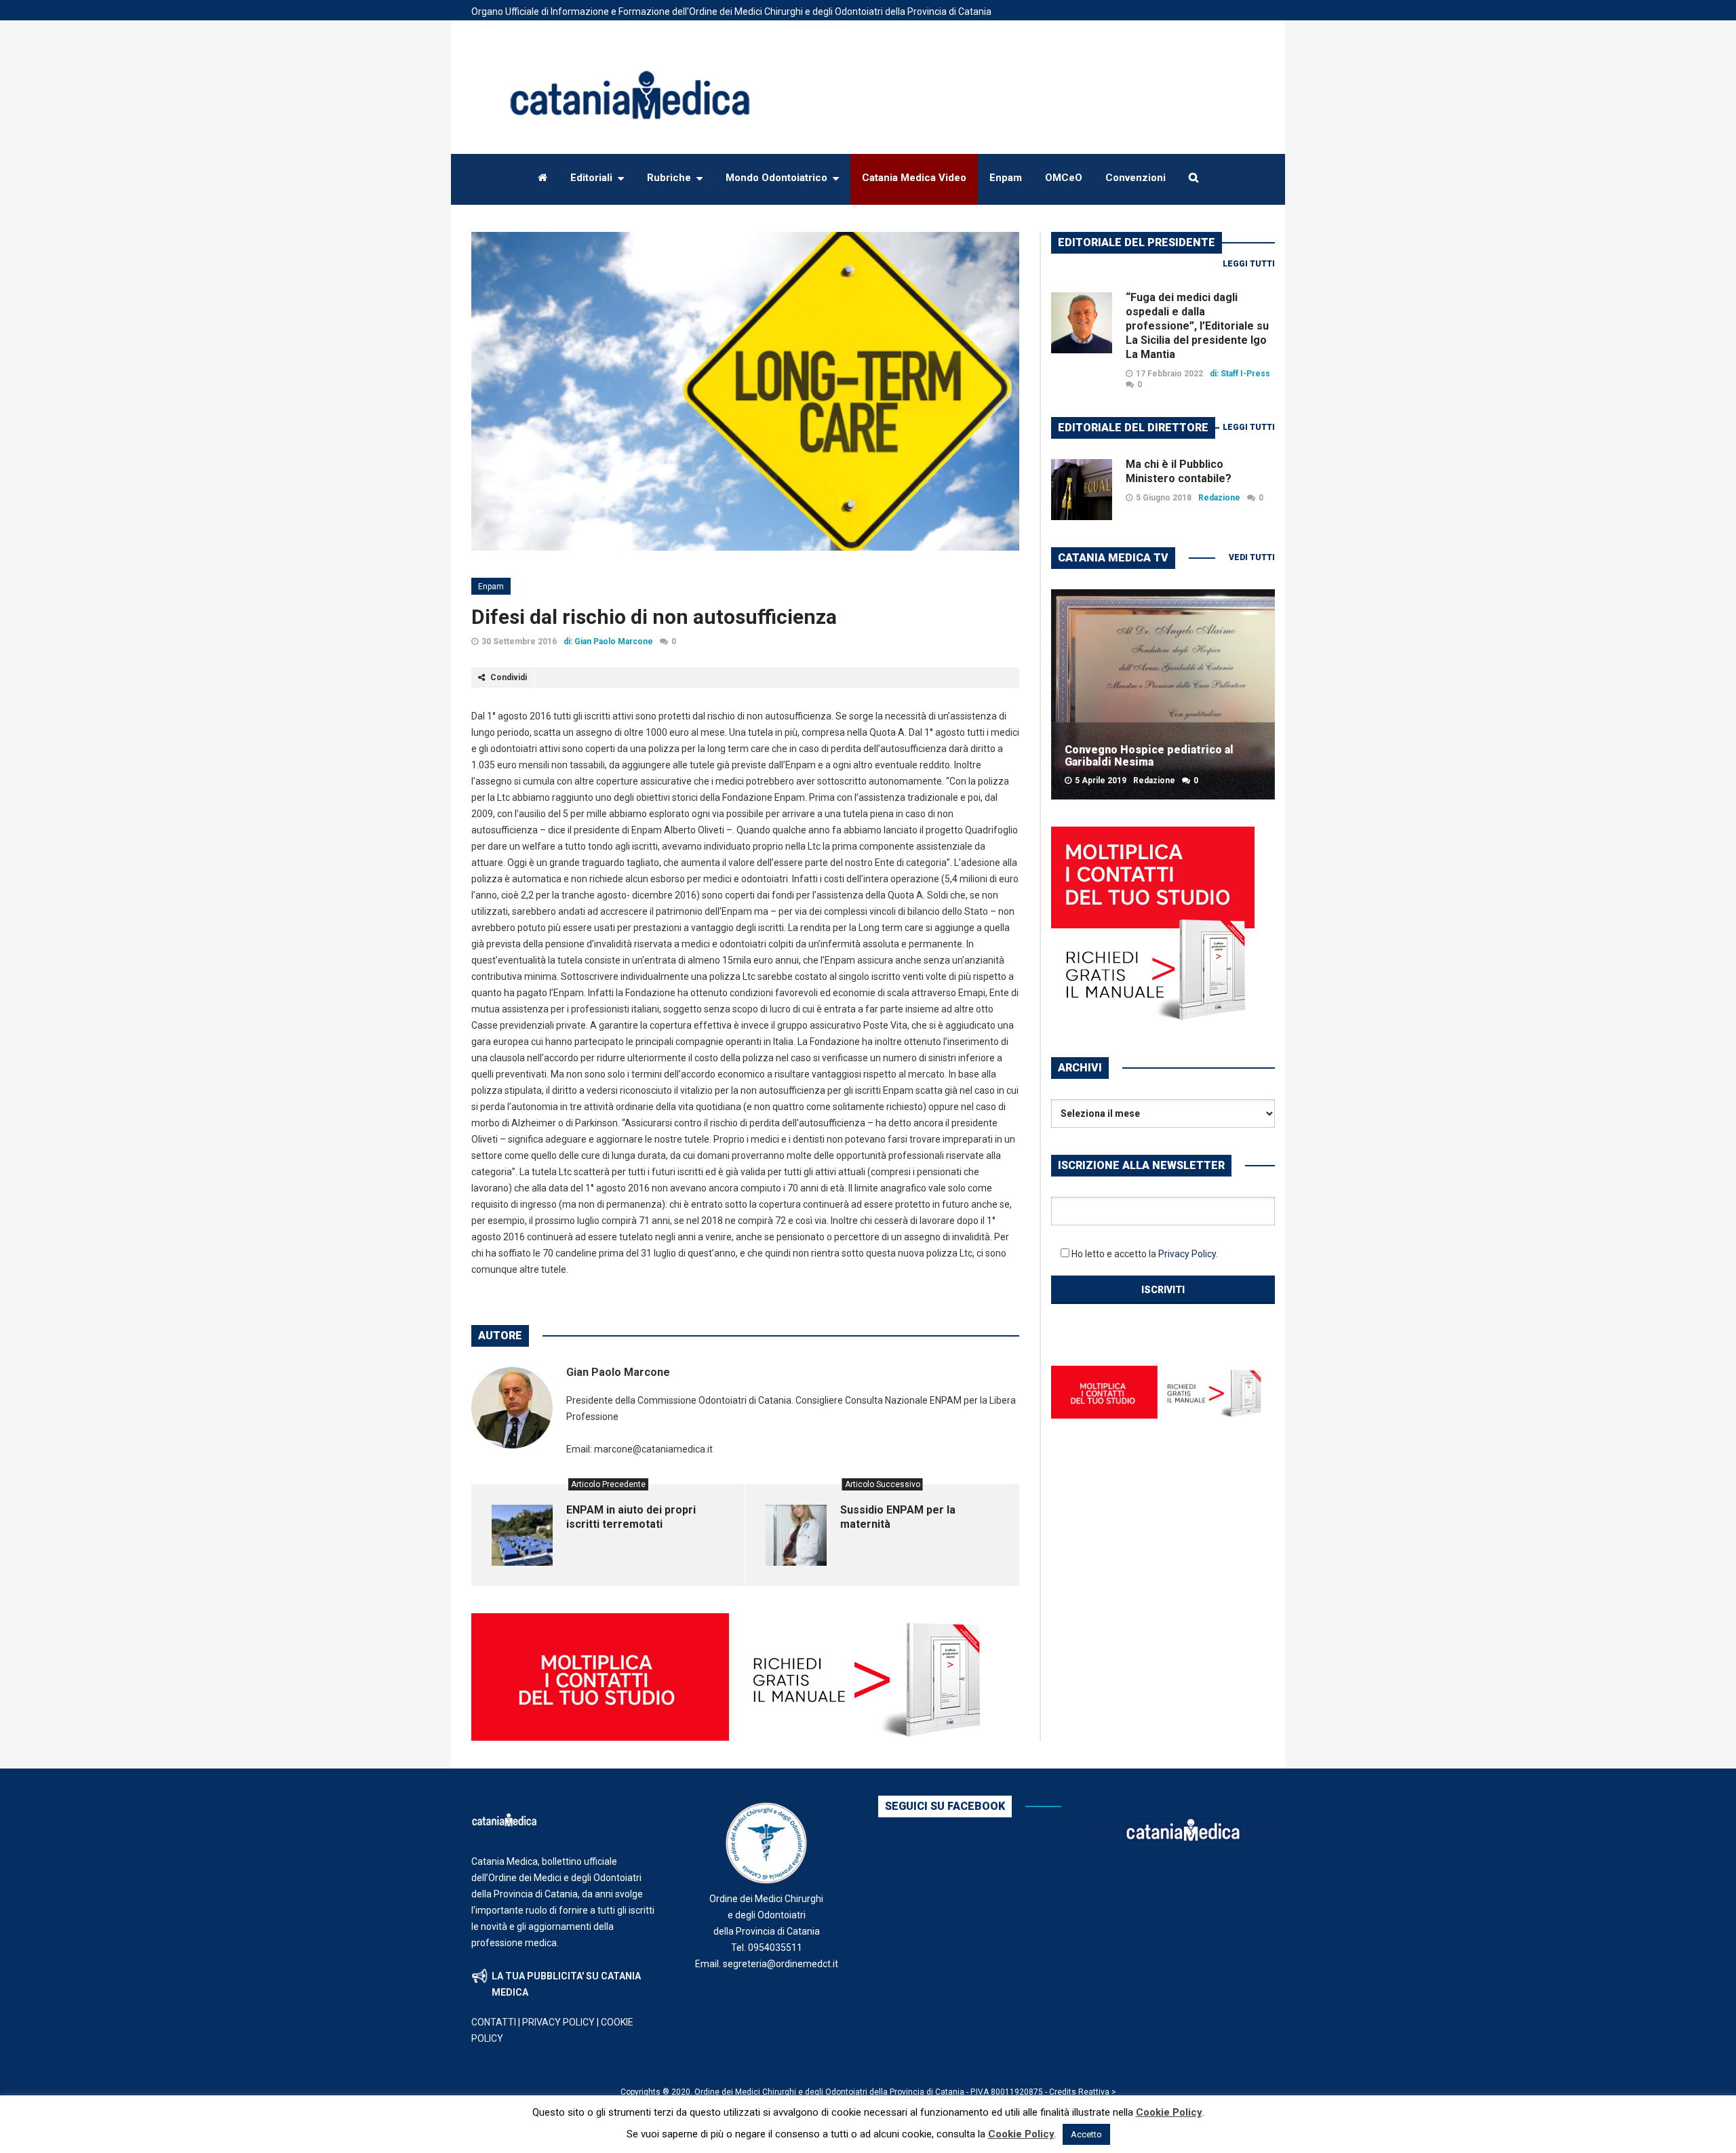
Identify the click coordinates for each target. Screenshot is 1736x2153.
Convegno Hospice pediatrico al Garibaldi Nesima (1149, 756)
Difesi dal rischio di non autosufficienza (654, 617)
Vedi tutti (1252, 557)
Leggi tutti (1249, 264)
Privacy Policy (1187, 1254)
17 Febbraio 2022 (1169, 374)
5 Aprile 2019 (1101, 781)
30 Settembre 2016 (519, 641)
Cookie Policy (1169, 2112)
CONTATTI (494, 2022)
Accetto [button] (1086, 2134)
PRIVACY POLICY (558, 2022)
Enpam (491, 587)
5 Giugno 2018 (1164, 498)
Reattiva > (1097, 2092)
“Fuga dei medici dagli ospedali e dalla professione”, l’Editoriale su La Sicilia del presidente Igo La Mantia (1197, 326)
